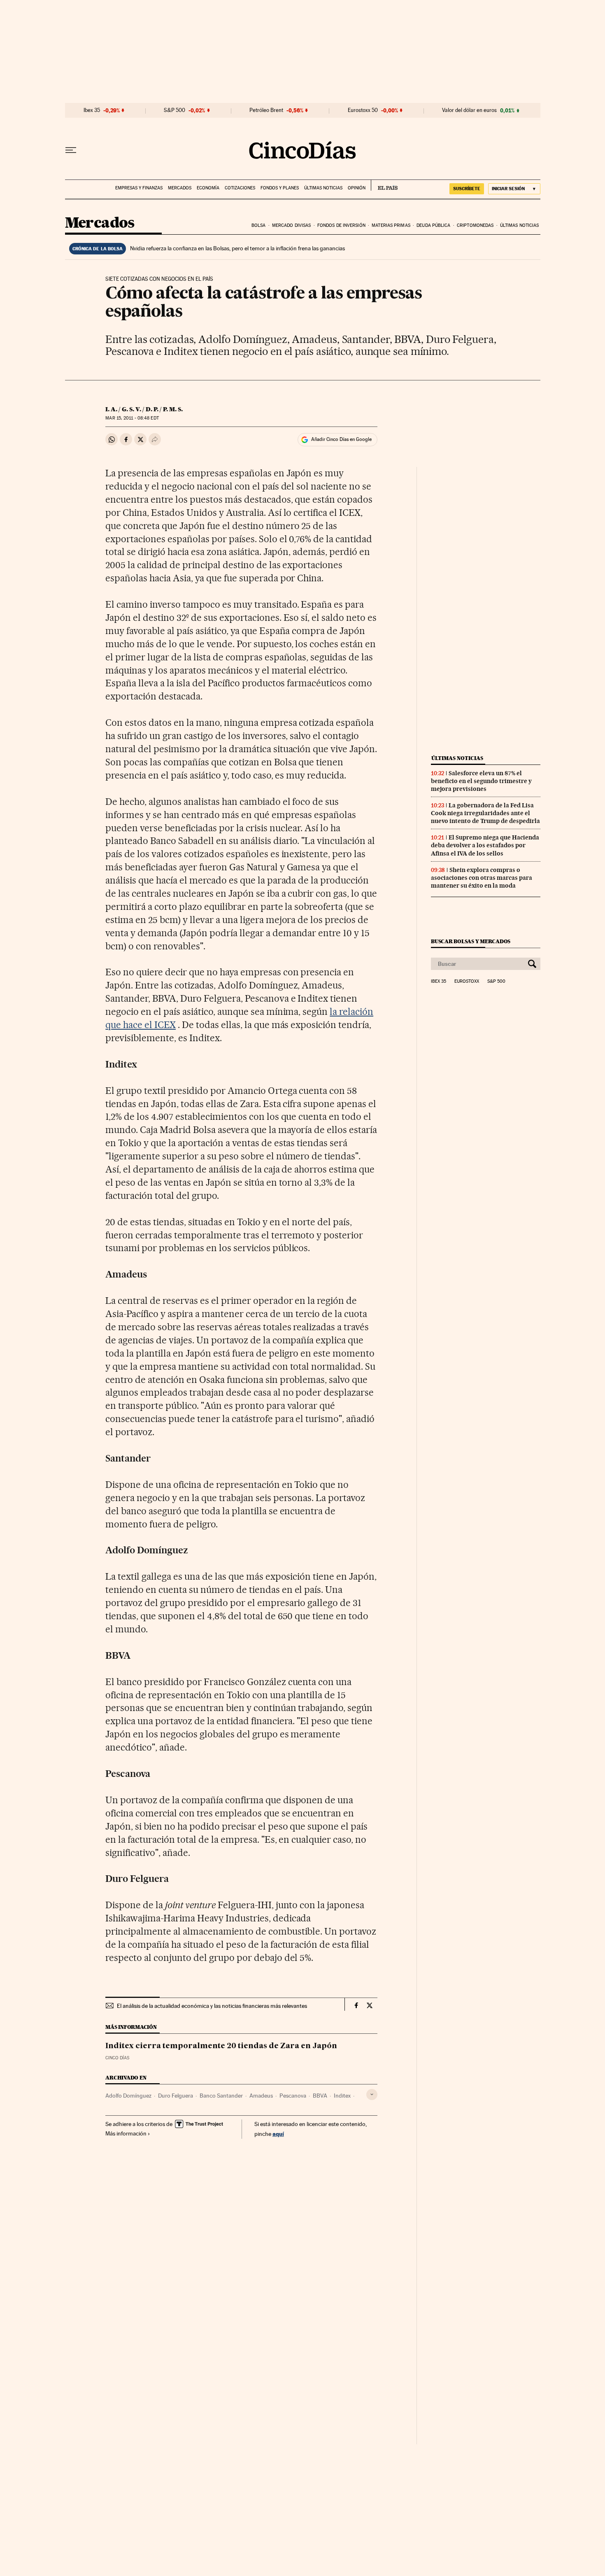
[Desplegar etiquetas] (372, 2095)
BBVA (320, 2096)
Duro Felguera (176, 2096)
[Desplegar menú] (71, 150)
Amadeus (261, 2096)
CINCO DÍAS (117, 2058)
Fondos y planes (280, 188)
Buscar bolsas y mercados (471, 941)
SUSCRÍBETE (467, 189)
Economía (208, 188)
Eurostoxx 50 (363, 110)
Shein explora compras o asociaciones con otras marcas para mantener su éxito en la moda (482, 878)
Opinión (357, 188)
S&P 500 (175, 110)
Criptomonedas (475, 225)
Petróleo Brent (266, 110)
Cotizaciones (240, 188)
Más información (126, 2133)
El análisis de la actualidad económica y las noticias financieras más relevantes (212, 2006)
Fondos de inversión (341, 225)
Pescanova (293, 2096)
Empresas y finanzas (139, 188)
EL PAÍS (384, 185)
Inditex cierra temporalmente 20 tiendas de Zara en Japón (221, 2046)
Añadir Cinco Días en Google (341, 439)
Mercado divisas (292, 225)
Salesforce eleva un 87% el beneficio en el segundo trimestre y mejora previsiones (481, 781)
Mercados (180, 188)
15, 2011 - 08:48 (132, 418)
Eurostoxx (467, 981)
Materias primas (391, 225)
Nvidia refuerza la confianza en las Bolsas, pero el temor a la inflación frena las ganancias (237, 248)
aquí (278, 2134)
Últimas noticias (323, 188)
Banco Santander (221, 2096)
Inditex (342, 2096)
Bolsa (259, 225)
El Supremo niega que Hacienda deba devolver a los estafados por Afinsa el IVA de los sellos (485, 845)
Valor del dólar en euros (469, 110)
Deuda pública (433, 225)
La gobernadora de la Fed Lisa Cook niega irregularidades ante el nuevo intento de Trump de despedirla (485, 813)
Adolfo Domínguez (128, 2096)
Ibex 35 (92, 110)
